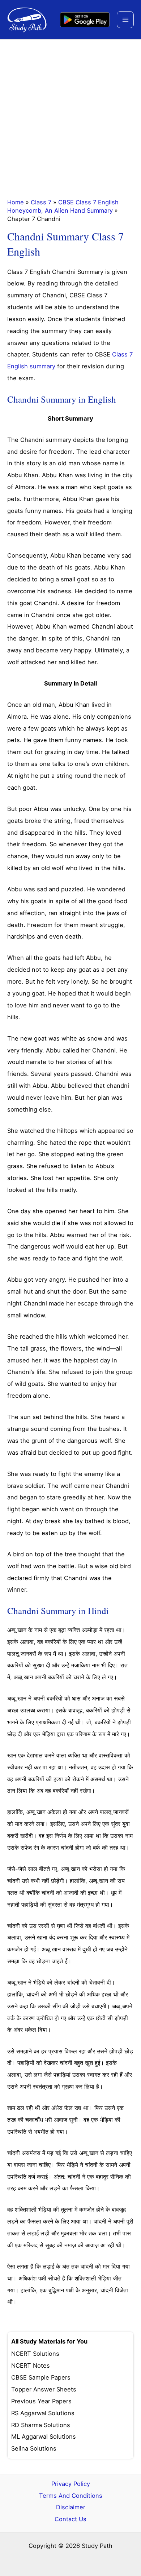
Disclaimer (71, 2507)
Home (16, 202)
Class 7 (41, 202)
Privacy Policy (71, 2484)
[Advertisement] (70, 114)
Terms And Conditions (71, 2496)
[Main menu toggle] (125, 20)
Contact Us (70, 2519)
